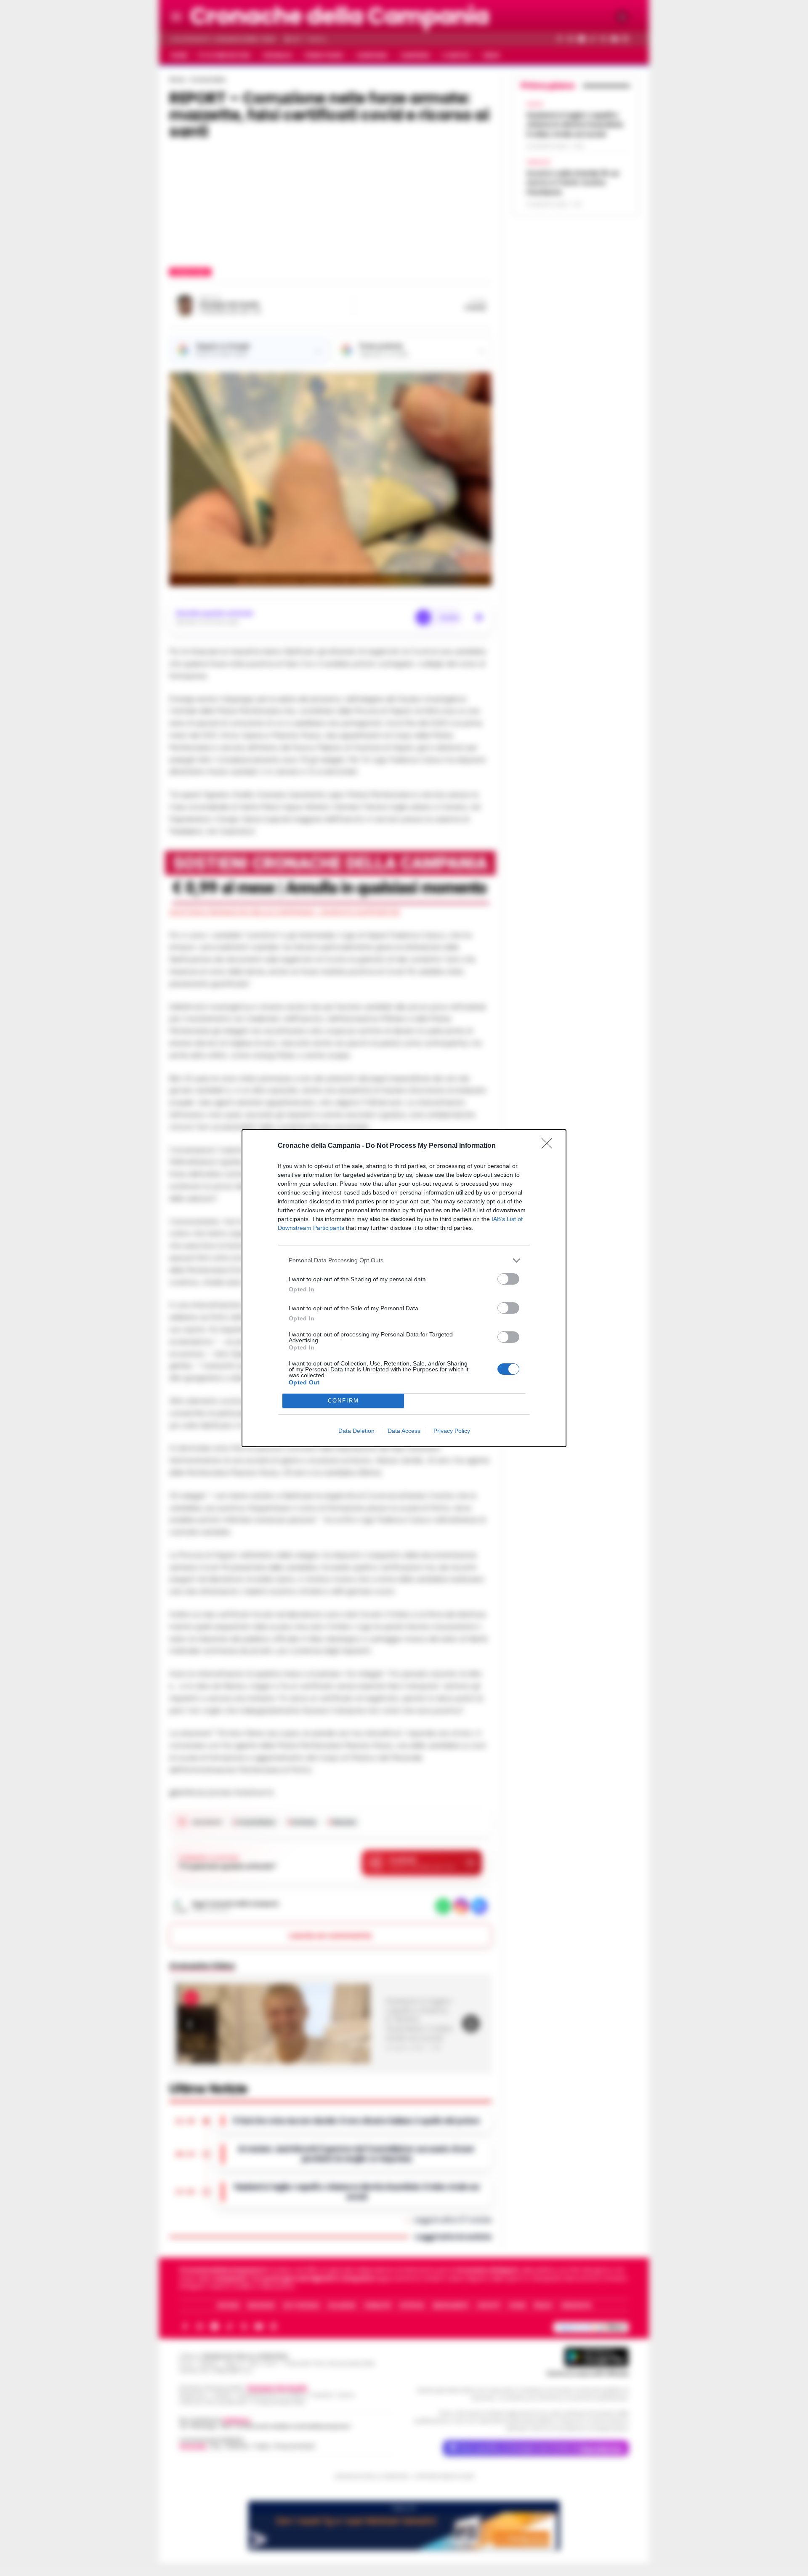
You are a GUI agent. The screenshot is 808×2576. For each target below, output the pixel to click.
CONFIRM (343, 1401)
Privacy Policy (452, 1431)
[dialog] (404, 1288)
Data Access (404, 1431)
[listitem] (404, 1260)
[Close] (550, 1146)
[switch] (508, 1279)
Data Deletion (356, 1431)
